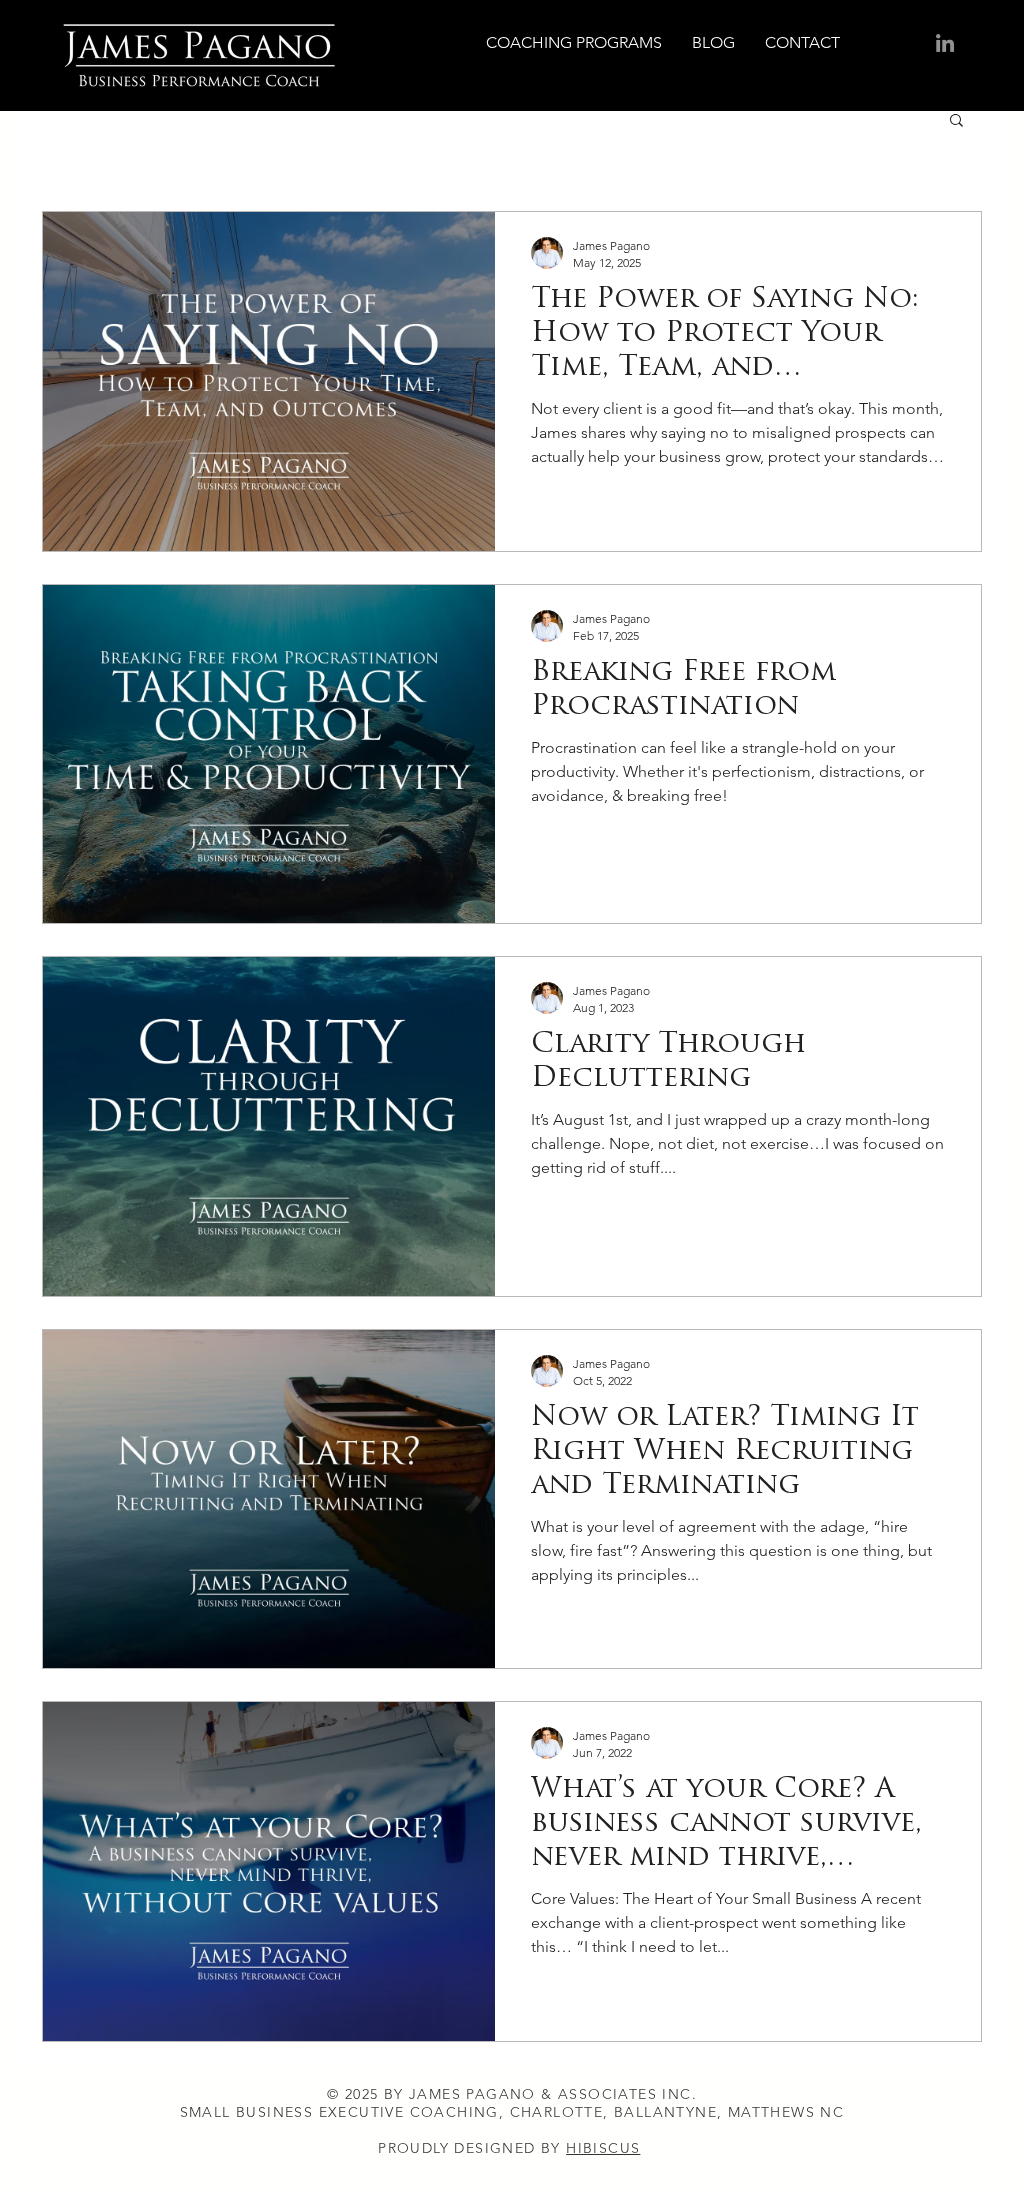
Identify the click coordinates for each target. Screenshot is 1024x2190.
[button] (956, 121)
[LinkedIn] (945, 43)
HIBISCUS (603, 2148)
